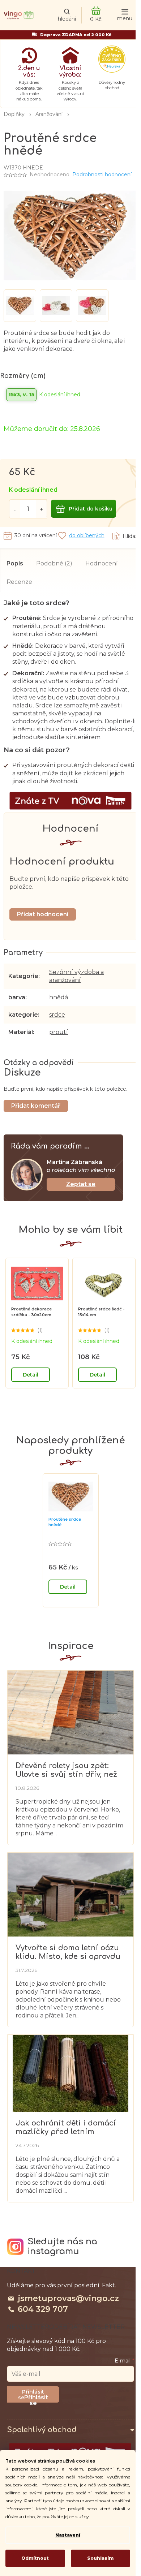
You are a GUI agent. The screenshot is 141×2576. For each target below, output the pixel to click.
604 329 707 (43, 2309)
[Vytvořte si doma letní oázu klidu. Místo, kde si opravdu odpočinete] (70, 1894)
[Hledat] (67, 15)
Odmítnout (35, 2558)
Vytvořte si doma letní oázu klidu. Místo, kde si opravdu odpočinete (68, 1952)
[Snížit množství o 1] (14, 509)
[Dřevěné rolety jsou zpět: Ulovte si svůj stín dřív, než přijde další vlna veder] (70, 1712)
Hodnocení (102, 563)
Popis (15, 563)
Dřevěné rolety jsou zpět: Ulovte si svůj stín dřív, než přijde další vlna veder (66, 1770)
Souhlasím (100, 2558)
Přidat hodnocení (43, 914)
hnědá (59, 997)
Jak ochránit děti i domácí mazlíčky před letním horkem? (66, 2127)
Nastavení (68, 2535)
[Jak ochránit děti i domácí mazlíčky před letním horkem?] (70, 2073)
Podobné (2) (54, 563)
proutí (59, 1032)
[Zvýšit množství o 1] (42, 509)
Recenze (19, 582)
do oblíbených (87, 535)
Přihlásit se (36, 2398)
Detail (31, 1375)
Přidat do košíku (91, 509)
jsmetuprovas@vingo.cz (68, 2298)
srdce (57, 1015)
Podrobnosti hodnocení (102, 175)
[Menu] (125, 15)
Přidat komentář (36, 1106)
